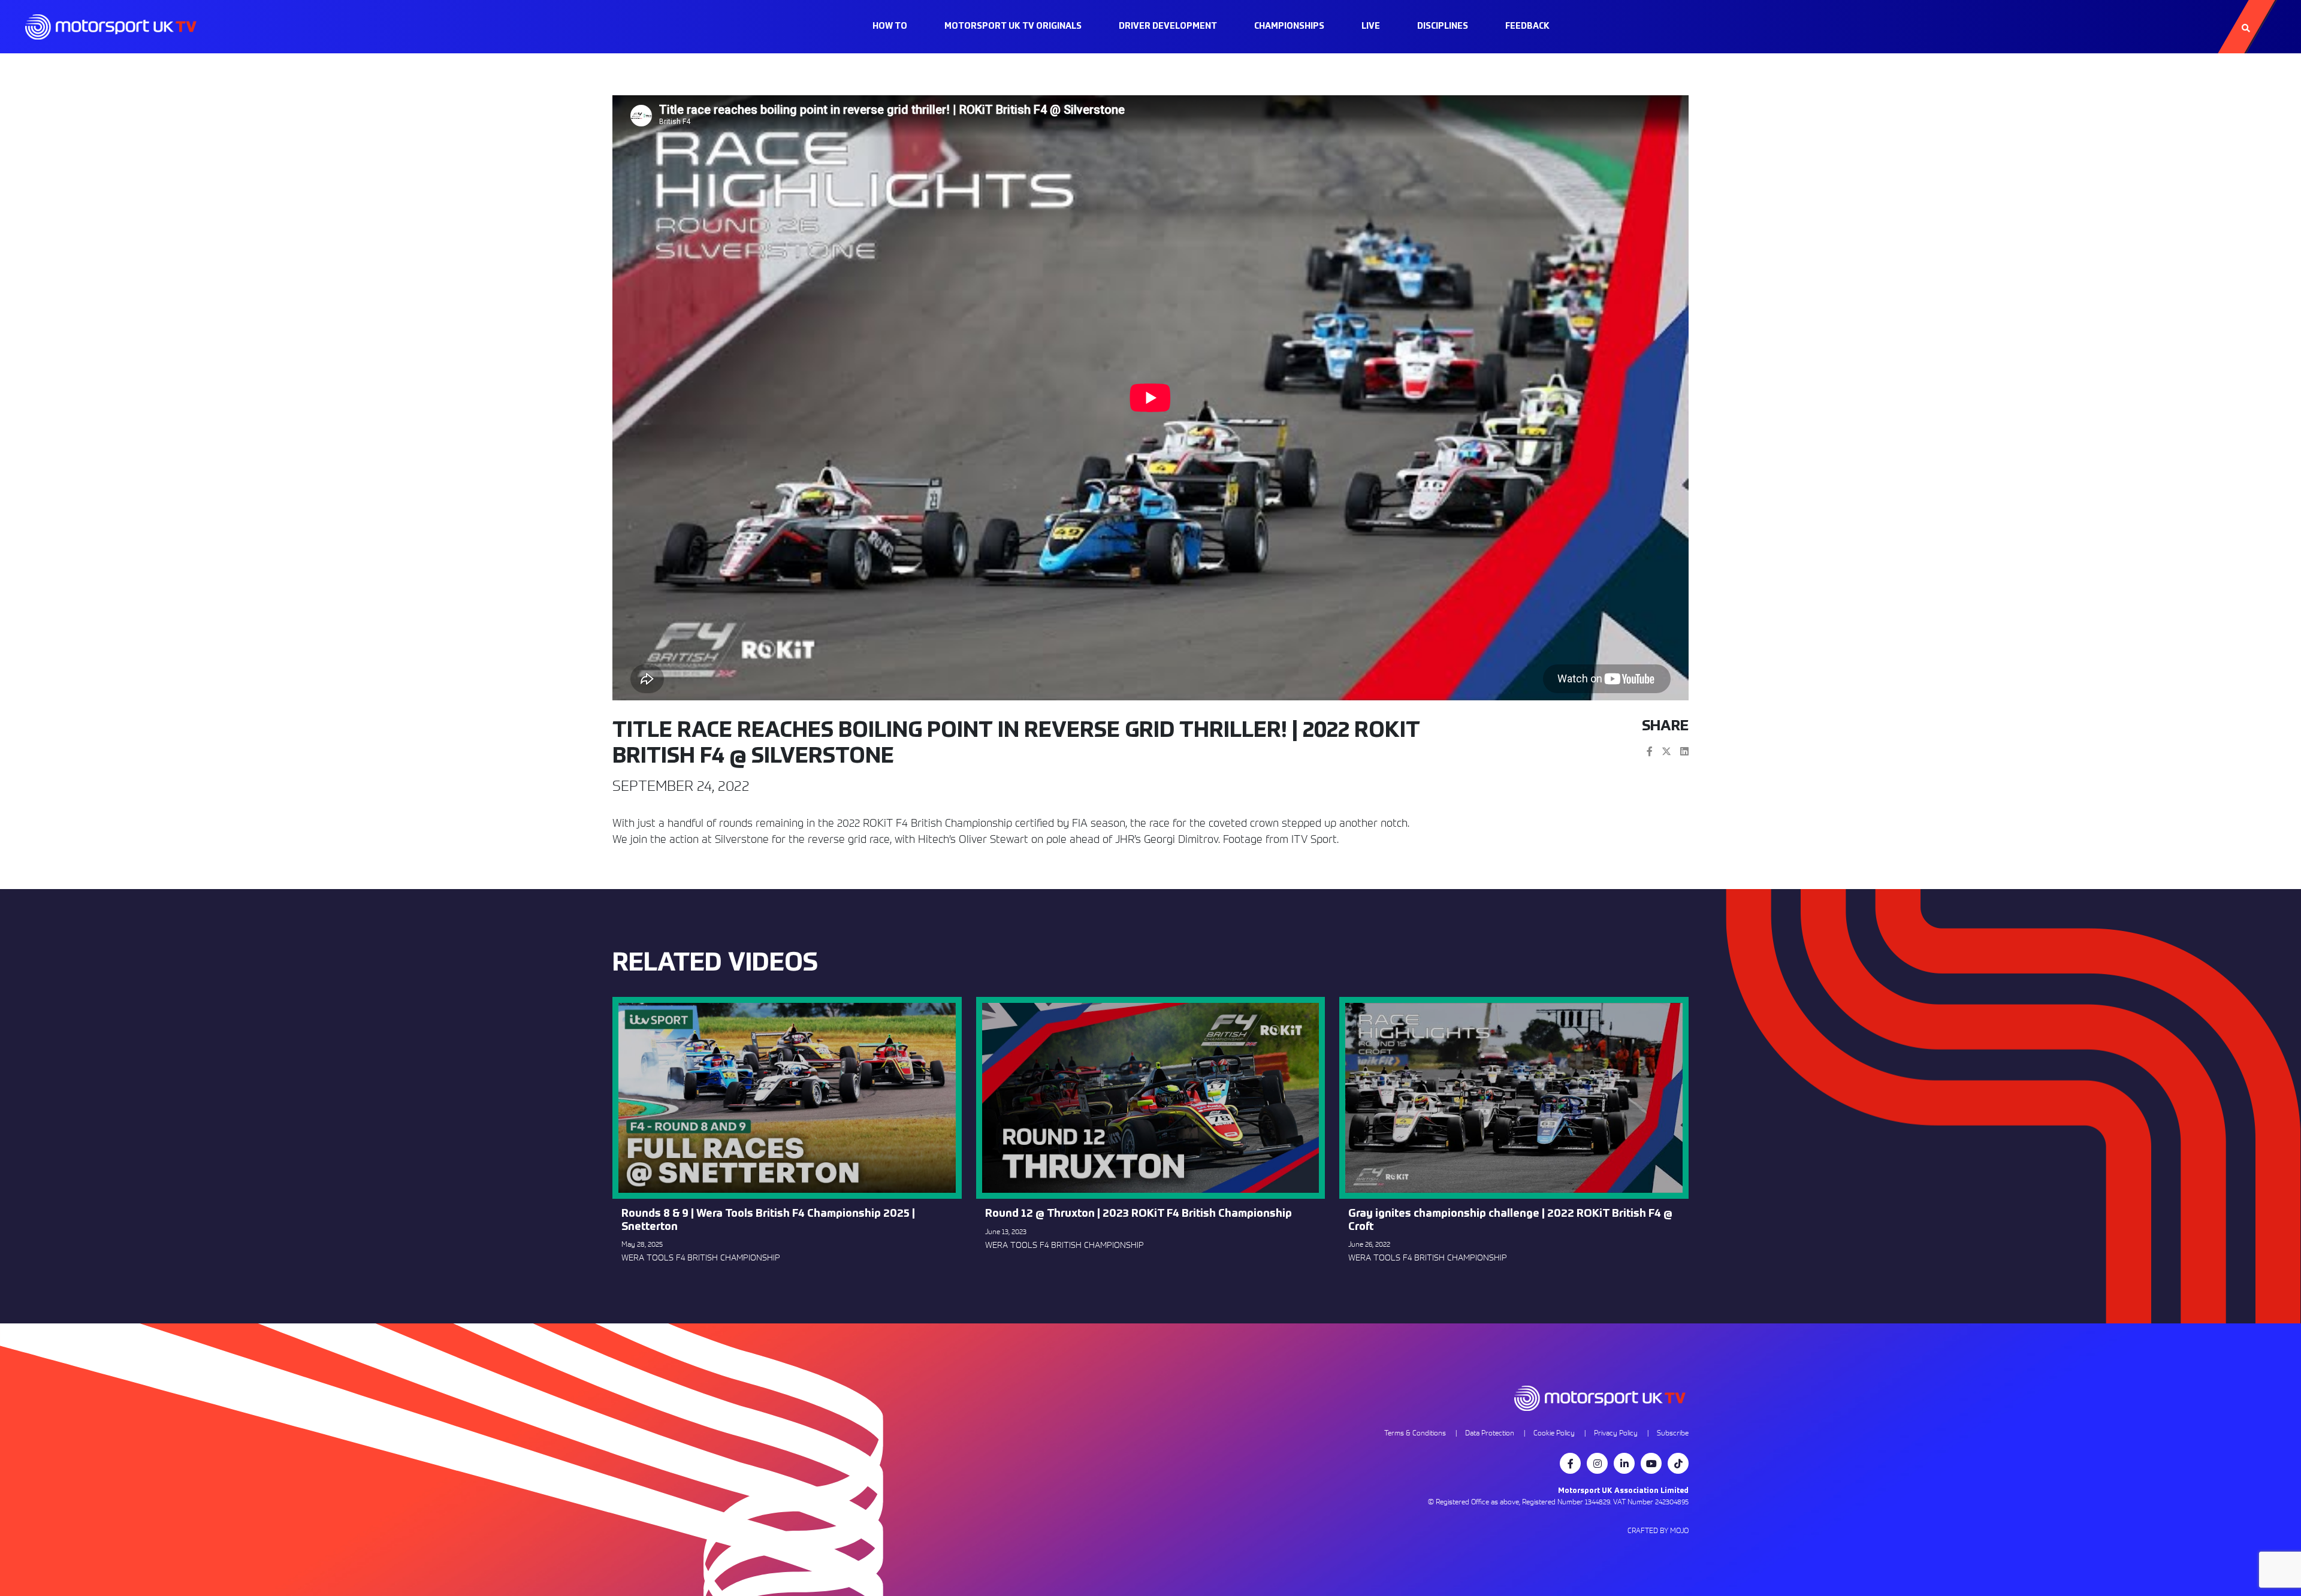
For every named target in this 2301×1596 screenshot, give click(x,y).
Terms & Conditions (1415, 1433)
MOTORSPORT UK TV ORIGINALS (1013, 26)
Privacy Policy (1616, 1433)
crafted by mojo (1658, 1530)
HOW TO (890, 26)
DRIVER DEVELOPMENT (1168, 26)
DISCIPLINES (1443, 26)
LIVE (1371, 26)
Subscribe (1673, 1433)
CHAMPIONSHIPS (1289, 26)
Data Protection (1490, 1433)
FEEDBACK (1527, 26)
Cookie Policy (1554, 1433)
